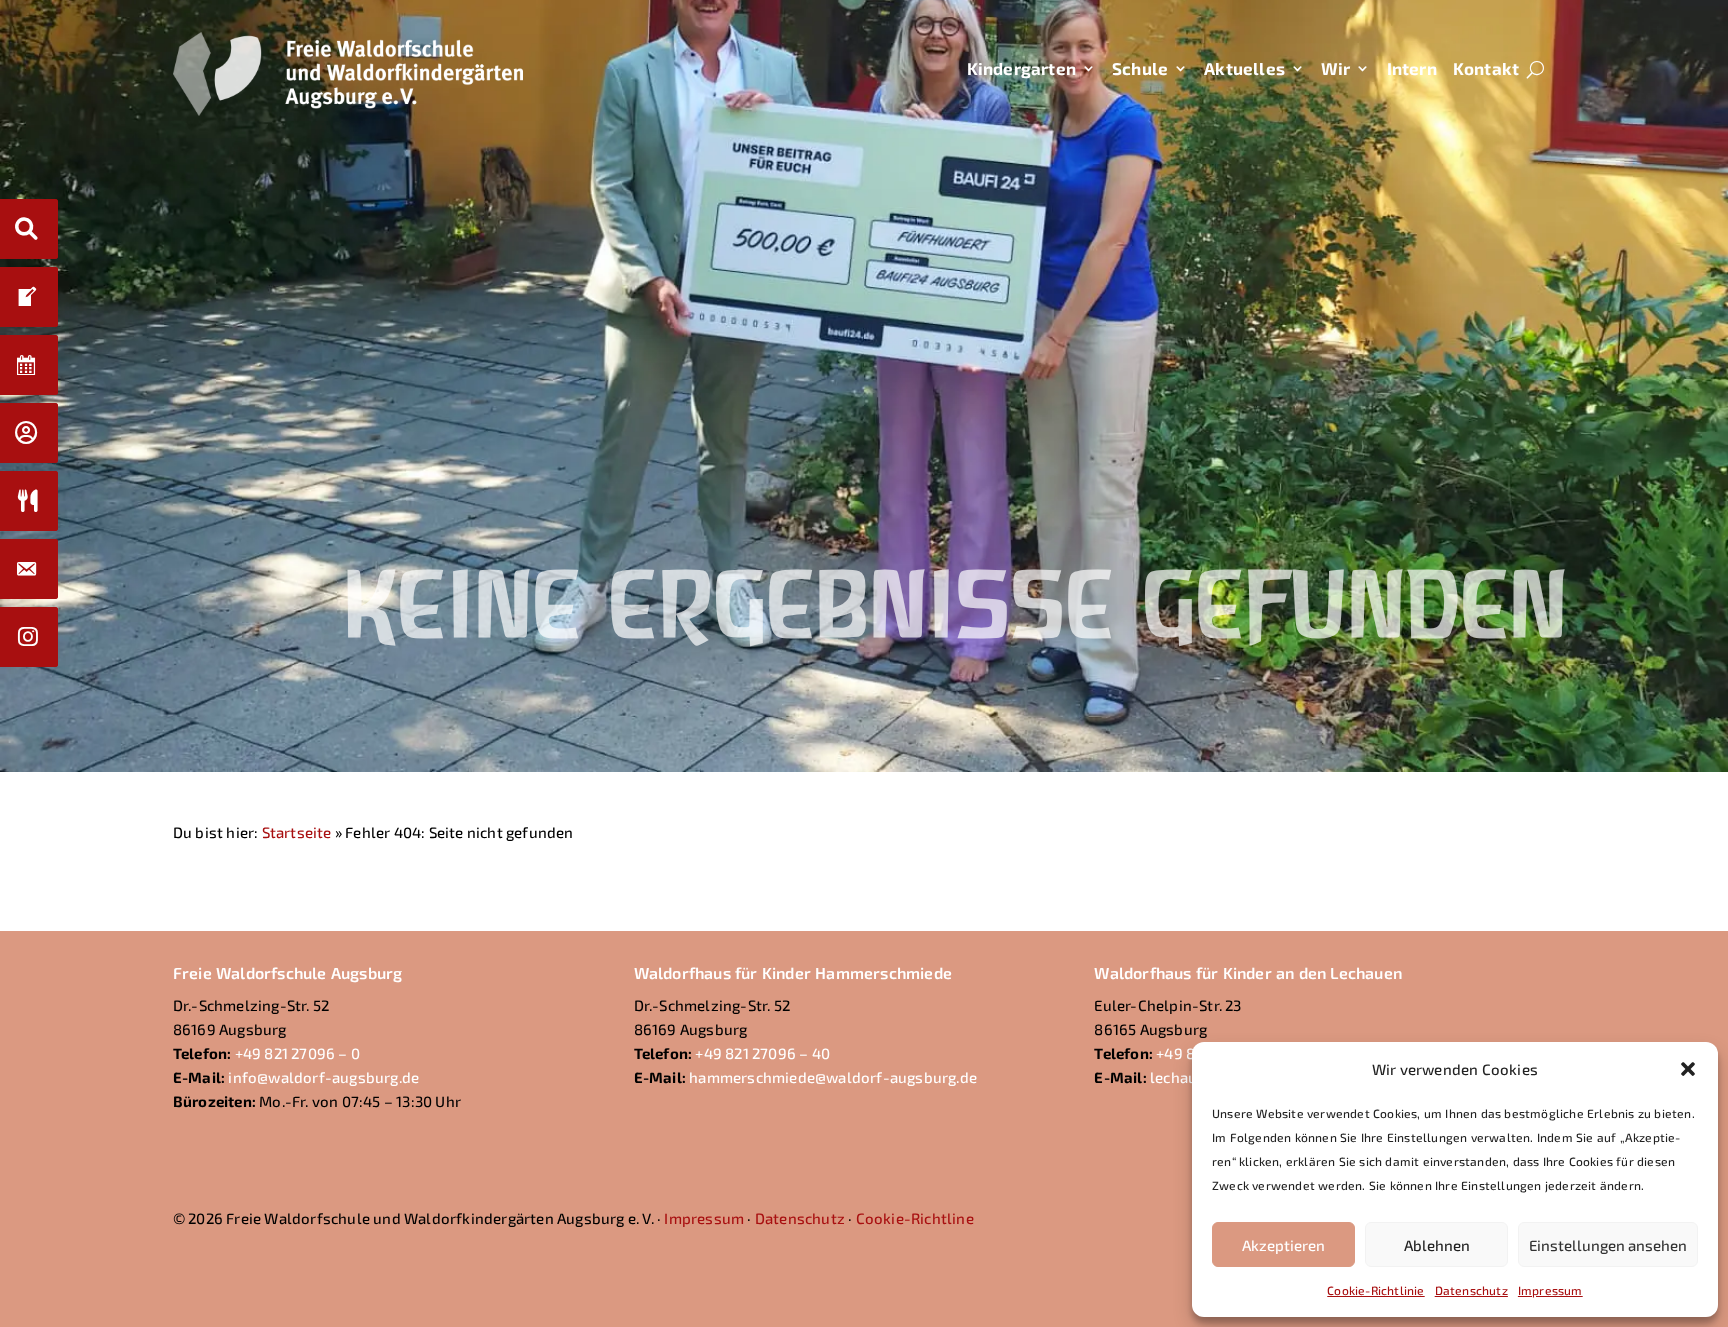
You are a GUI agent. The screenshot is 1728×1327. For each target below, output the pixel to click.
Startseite (297, 832)
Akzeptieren (1283, 1245)
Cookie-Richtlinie (1375, 1290)
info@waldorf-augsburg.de (323, 1077)
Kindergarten (1021, 68)
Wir (1336, 68)
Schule (1140, 68)
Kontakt (1486, 68)
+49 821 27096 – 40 (762, 1053)
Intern (1412, 68)
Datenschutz (1471, 1290)
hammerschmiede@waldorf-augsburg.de (833, 1077)
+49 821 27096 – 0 (297, 1053)
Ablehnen (1437, 1245)
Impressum (1550, 1290)
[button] (1688, 1069)
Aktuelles (1244, 68)
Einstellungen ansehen (1608, 1245)
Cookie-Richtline (915, 1218)
